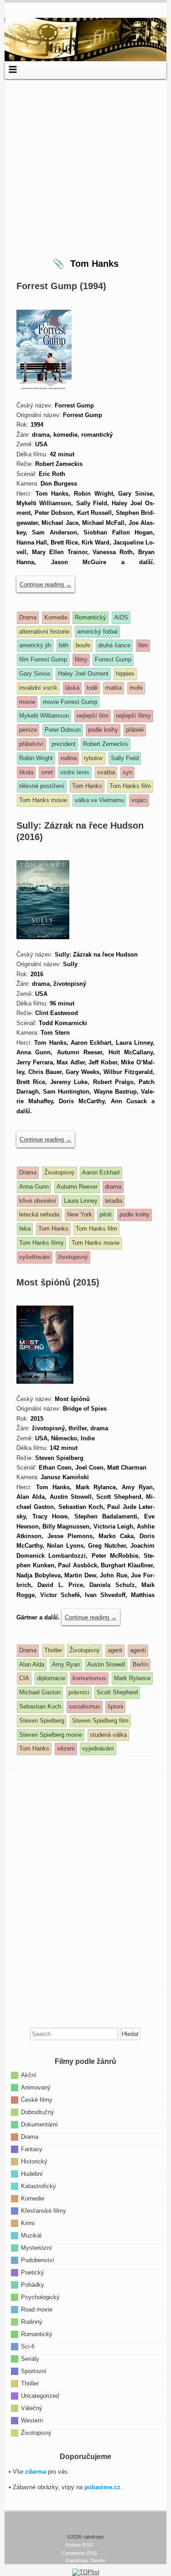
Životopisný (36, 2433)
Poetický (33, 2272)
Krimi (28, 2223)
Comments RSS (79, 2553)
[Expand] (13, 69)
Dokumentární (39, 2124)
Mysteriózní (36, 2248)
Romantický (37, 2334)
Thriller (30, 2383)
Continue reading (46, 584)
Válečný (32, 2408)
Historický (34, 2161)
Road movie (37, 2309)
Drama (30, 2137)
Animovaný (36, 2087)
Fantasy (32, 2149)
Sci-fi (28, 2346)
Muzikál (31, 2235)
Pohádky (33, 2285)
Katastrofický (39, 2186)
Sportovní (34, 2371)
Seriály (30, 2359)
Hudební (32, 2174)
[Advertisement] (85, 165)
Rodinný (32, 2322)
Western (32, 2420)
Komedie (33, 2198)
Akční (29, 2075)
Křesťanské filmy (44, 2211)
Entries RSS (79, 2545)
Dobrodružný (38, 2112)
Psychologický (40, 2297)
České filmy (37, 2100)
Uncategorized (40, 2396)
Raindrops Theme (85, 2560)
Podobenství (38, 2260)
